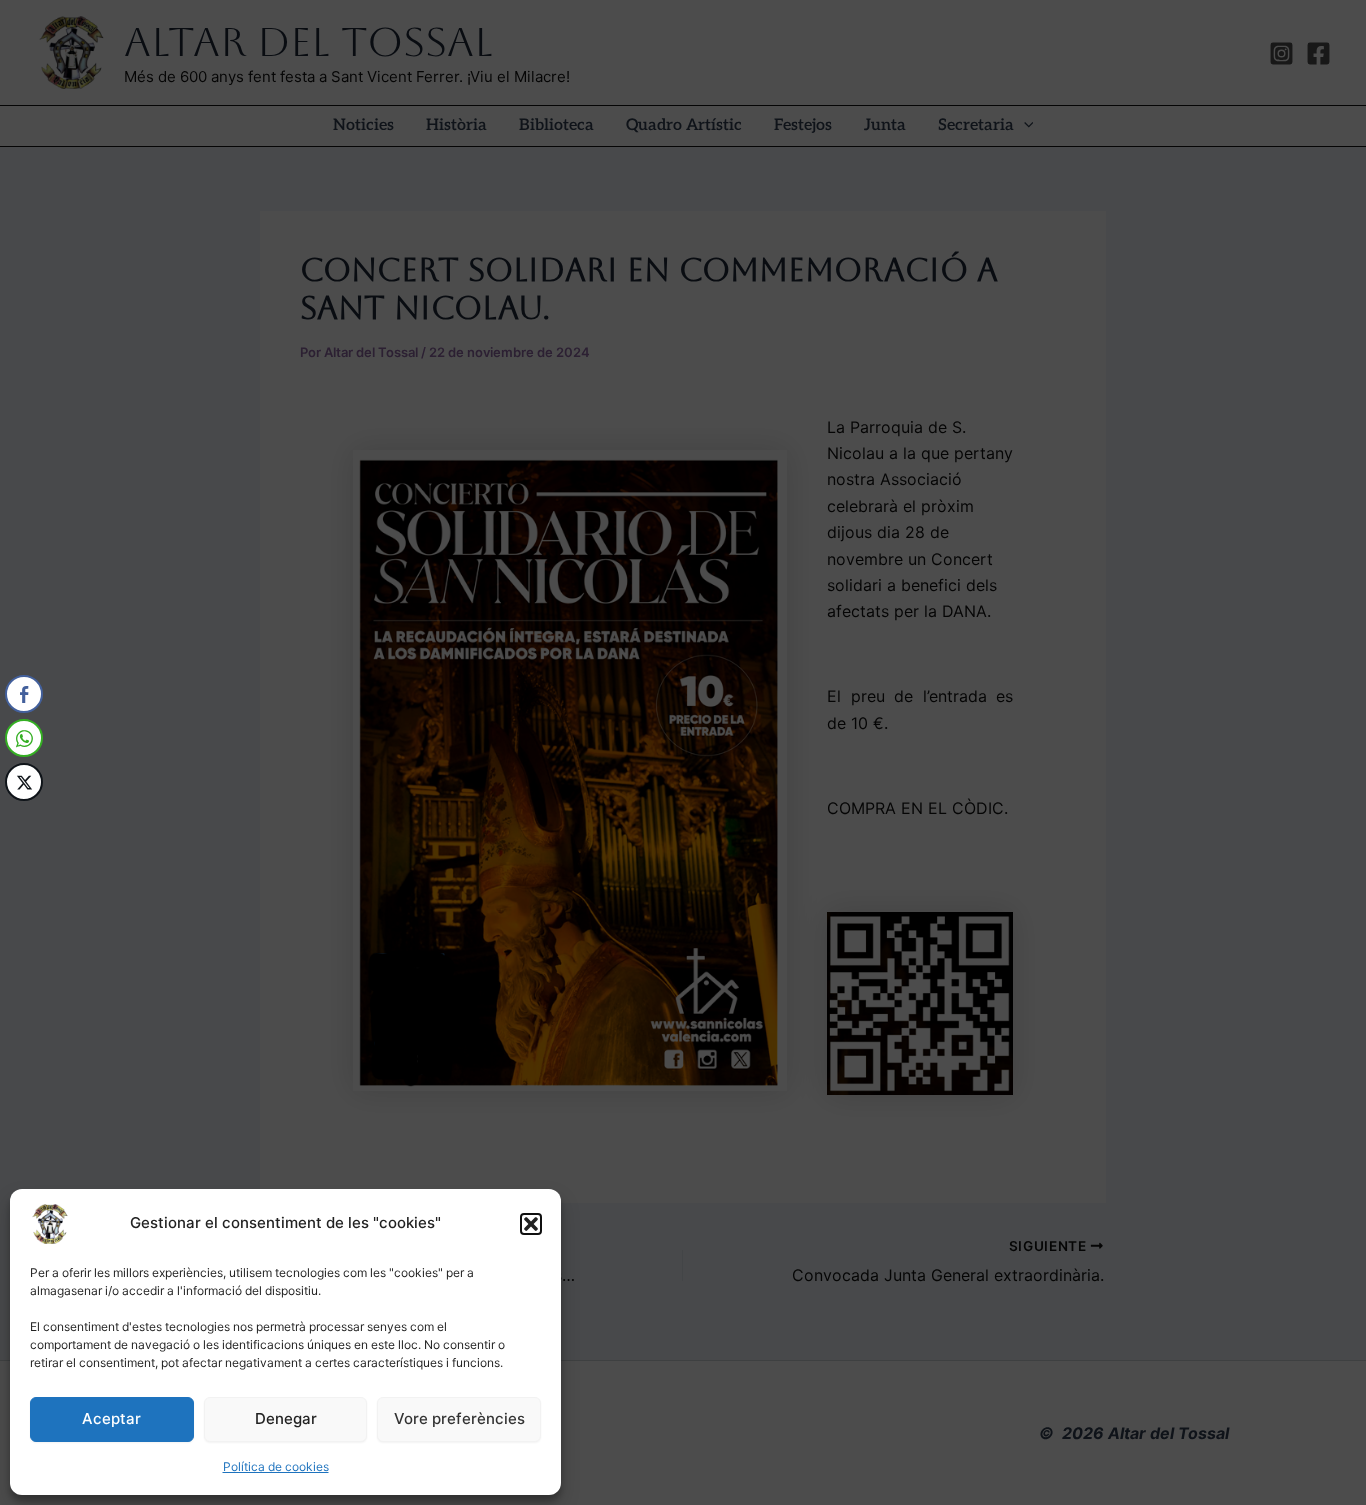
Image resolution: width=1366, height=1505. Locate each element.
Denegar (286, 1418)
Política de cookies (276, 1466)
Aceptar (111, 1418)
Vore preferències (459, 1418)
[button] (531, 1224)
